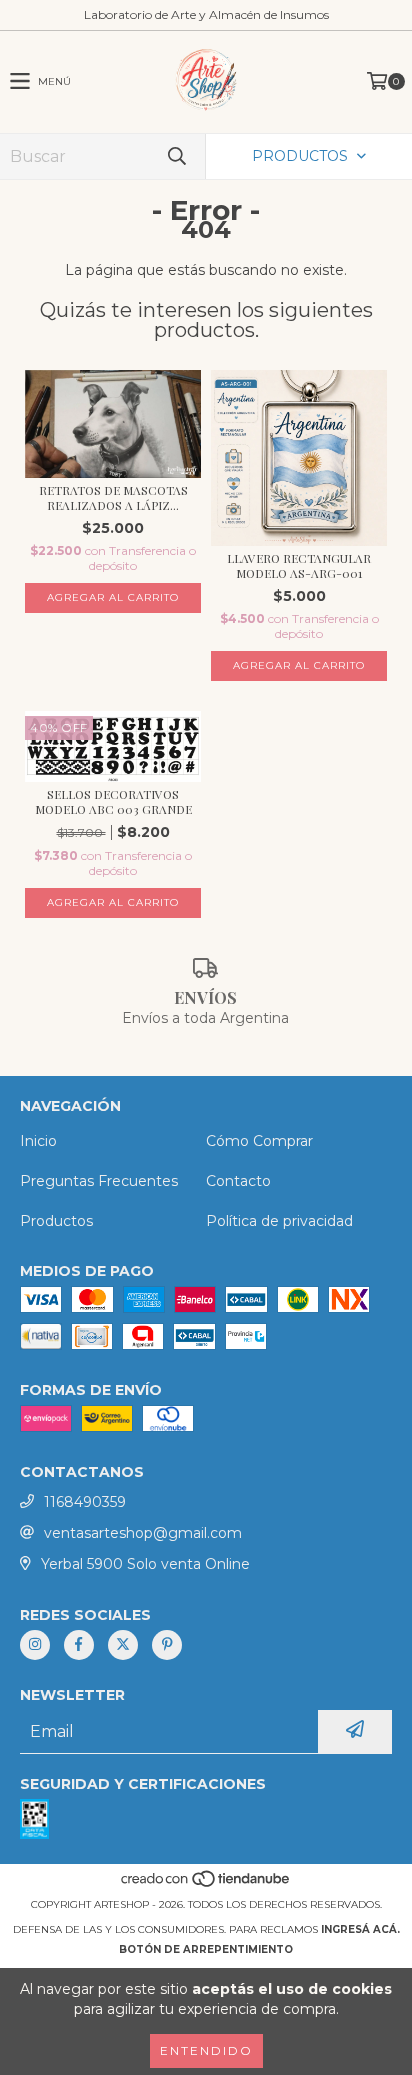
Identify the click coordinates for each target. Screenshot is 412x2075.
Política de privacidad (279, 1221)
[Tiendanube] (206, 1884)
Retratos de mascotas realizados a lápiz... (113, 498)
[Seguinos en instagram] (35, 1645)
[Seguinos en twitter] (123, 1645)
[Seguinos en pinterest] (167, 1645)
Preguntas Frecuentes (99, 1181)
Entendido (206, 2050)
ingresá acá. (360, 1929)
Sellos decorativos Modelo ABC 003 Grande (113, 802)
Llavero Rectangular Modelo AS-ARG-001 (299, 566)
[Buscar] (176, 156)
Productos (56, 1221)
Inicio (38, 1141)
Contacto (238, 1181)
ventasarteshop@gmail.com (143, 1533)
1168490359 (85, 1502)
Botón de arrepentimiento (206, 1949)
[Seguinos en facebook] (79, 1645)
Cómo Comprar (259, 1141)
